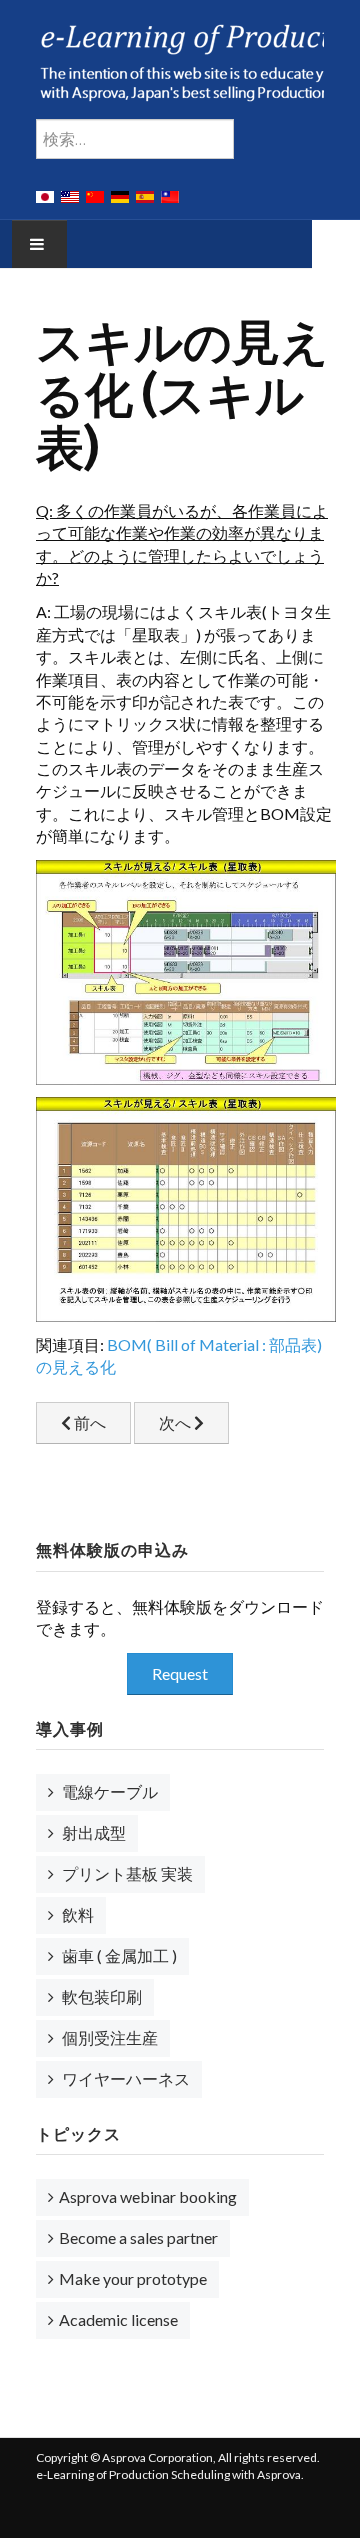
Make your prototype (133, 2278)
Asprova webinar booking (148, 2196)
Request (180, 1673)
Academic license (118, 2319)
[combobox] (135, 139)
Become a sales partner (138, 2237)
